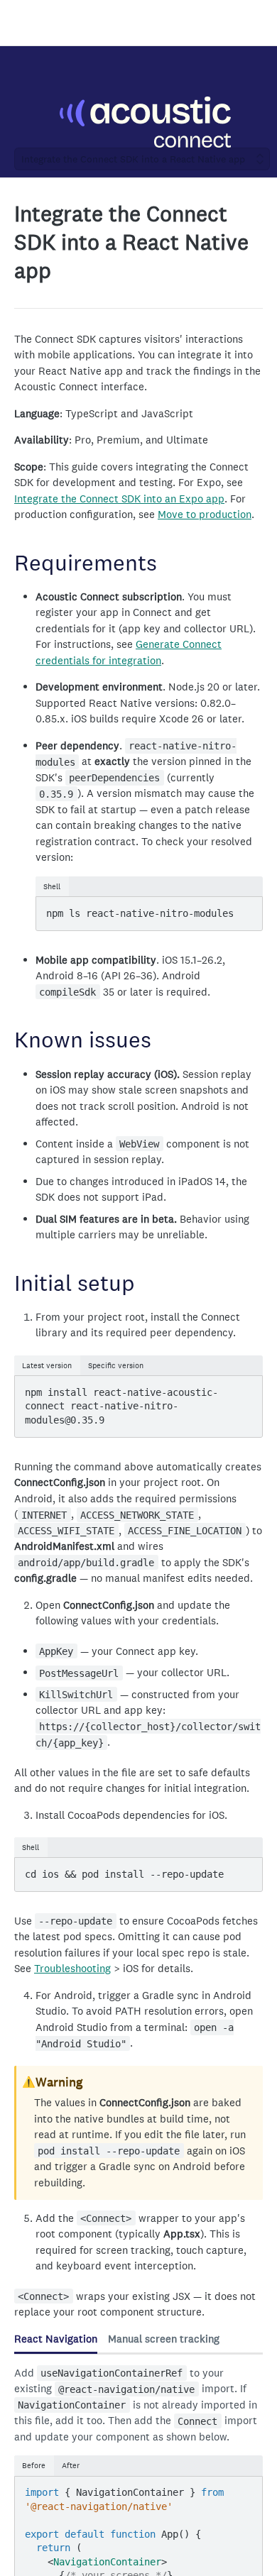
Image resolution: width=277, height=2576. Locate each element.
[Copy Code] (245, 909)
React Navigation (56, 2339)
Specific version (116, 1365)
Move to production (205, 514)
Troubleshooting (72, 1968)
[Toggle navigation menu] (26, 23)
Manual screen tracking (164, 2339)
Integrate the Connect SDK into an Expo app (119, 499)
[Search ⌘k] (259, 23)
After (71, 2465)
